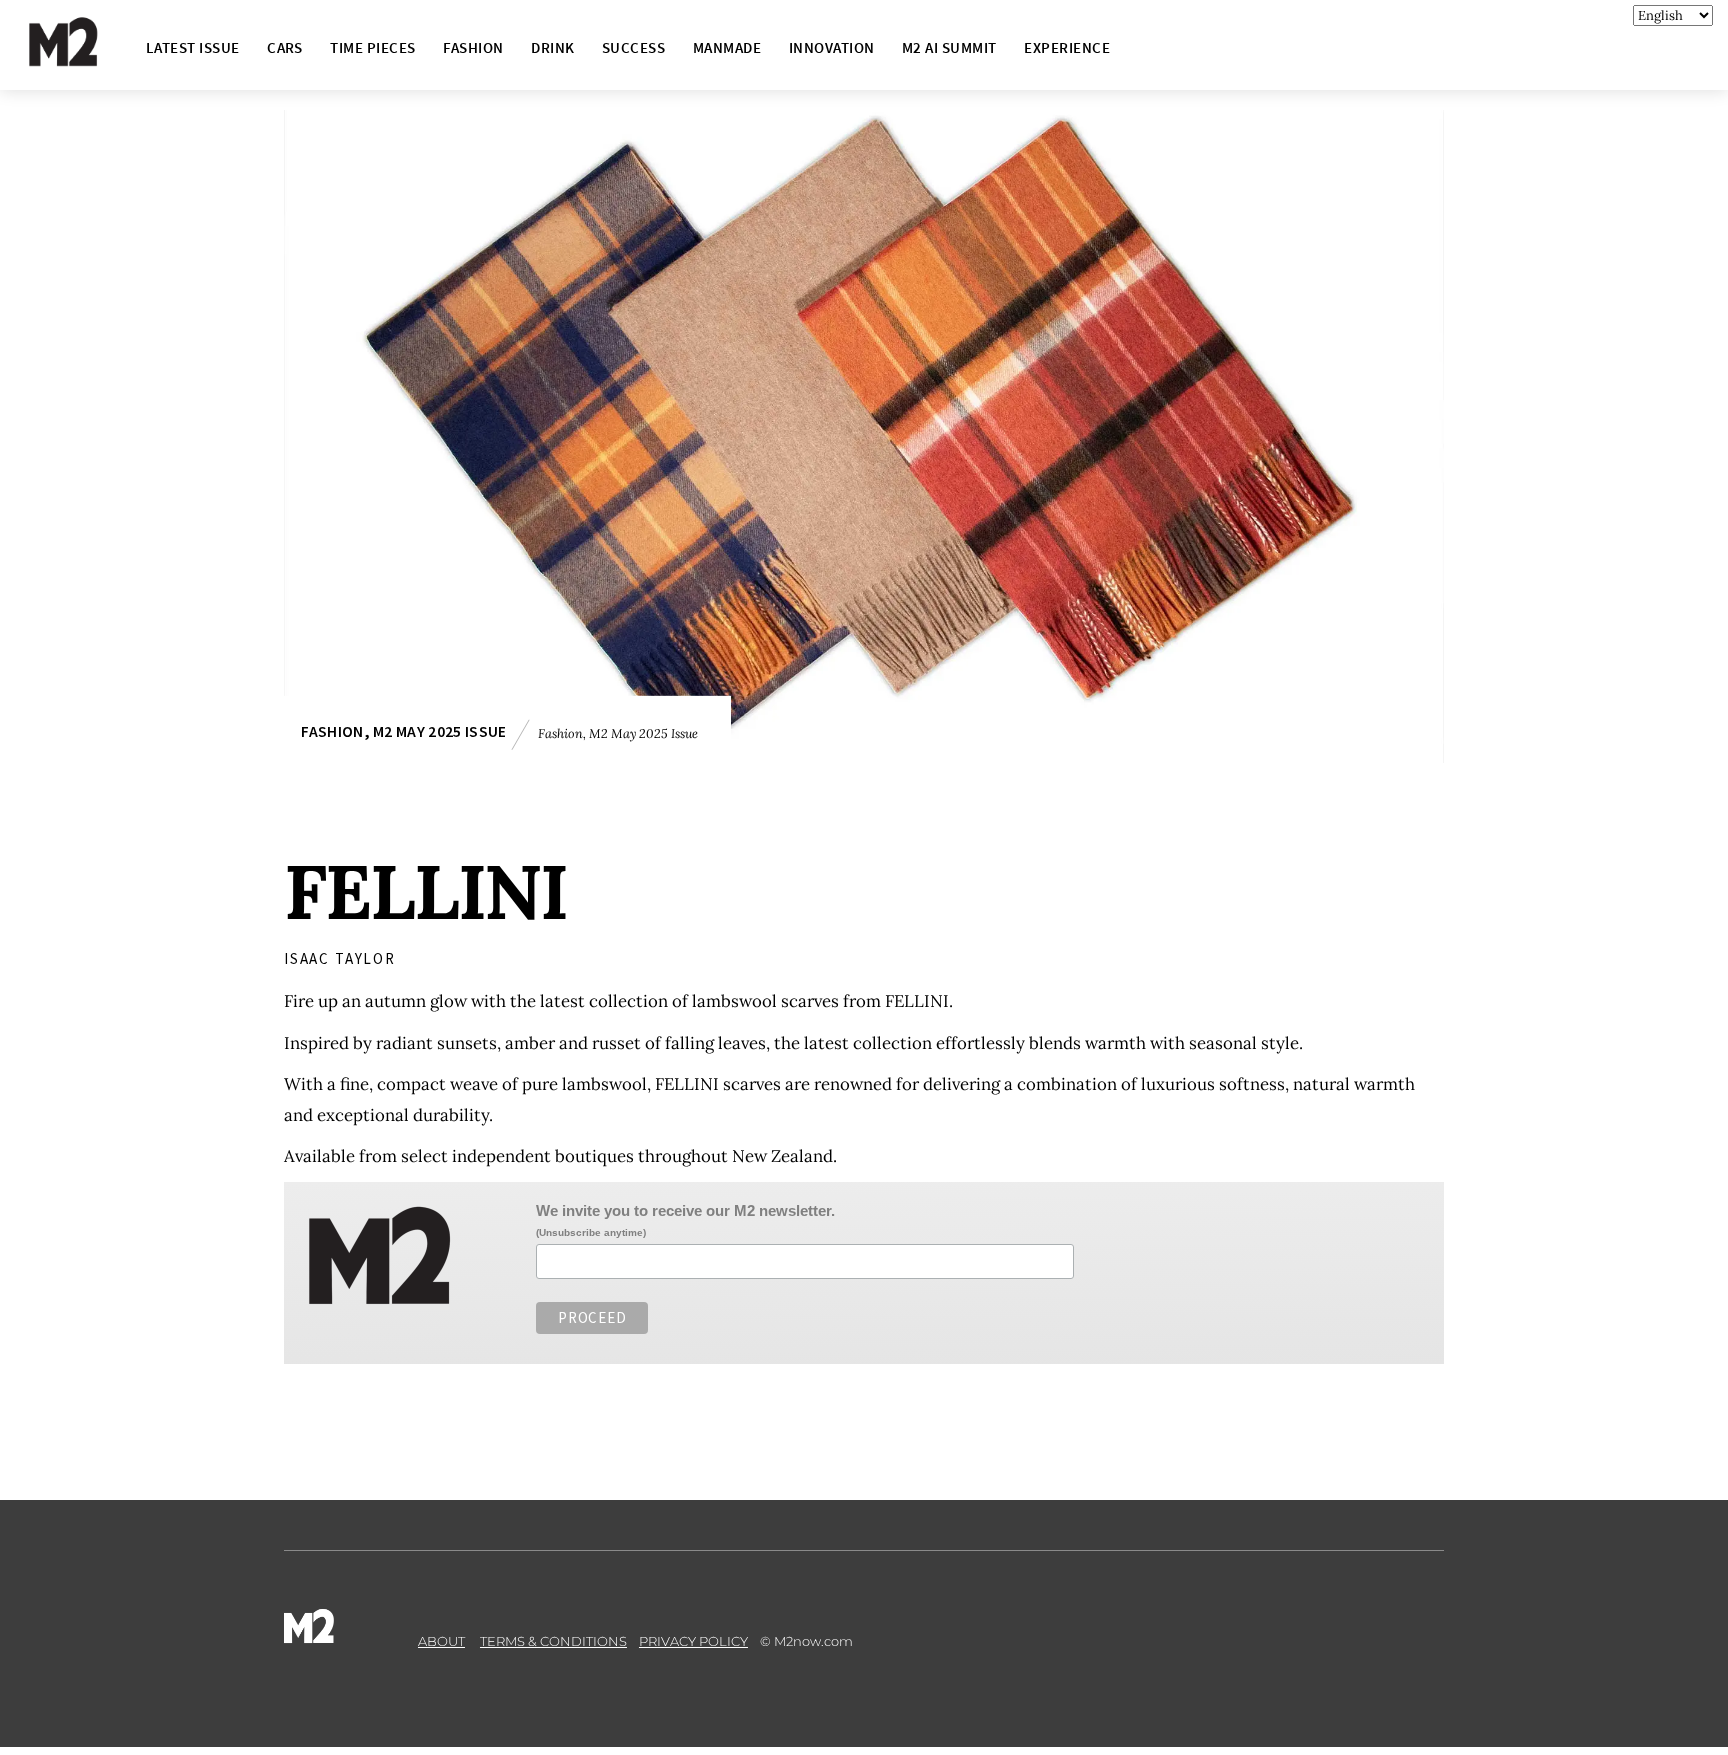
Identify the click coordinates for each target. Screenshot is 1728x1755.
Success (633, 47)
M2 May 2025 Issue (439, 731)
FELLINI (425, 891)
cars (285, 47)
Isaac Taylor (340, 958)
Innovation (832, 47)
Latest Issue (193, 47)
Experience (1067, 47)
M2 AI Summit (949, 47)
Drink (552, 47)
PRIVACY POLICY (693, 1641)
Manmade (727, 47)
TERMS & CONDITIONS (553, 1641)
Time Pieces (372, 47)
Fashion (473, 47)
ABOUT (441, 1641)
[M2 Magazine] (83, 57)
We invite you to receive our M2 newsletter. (685, 1210)
